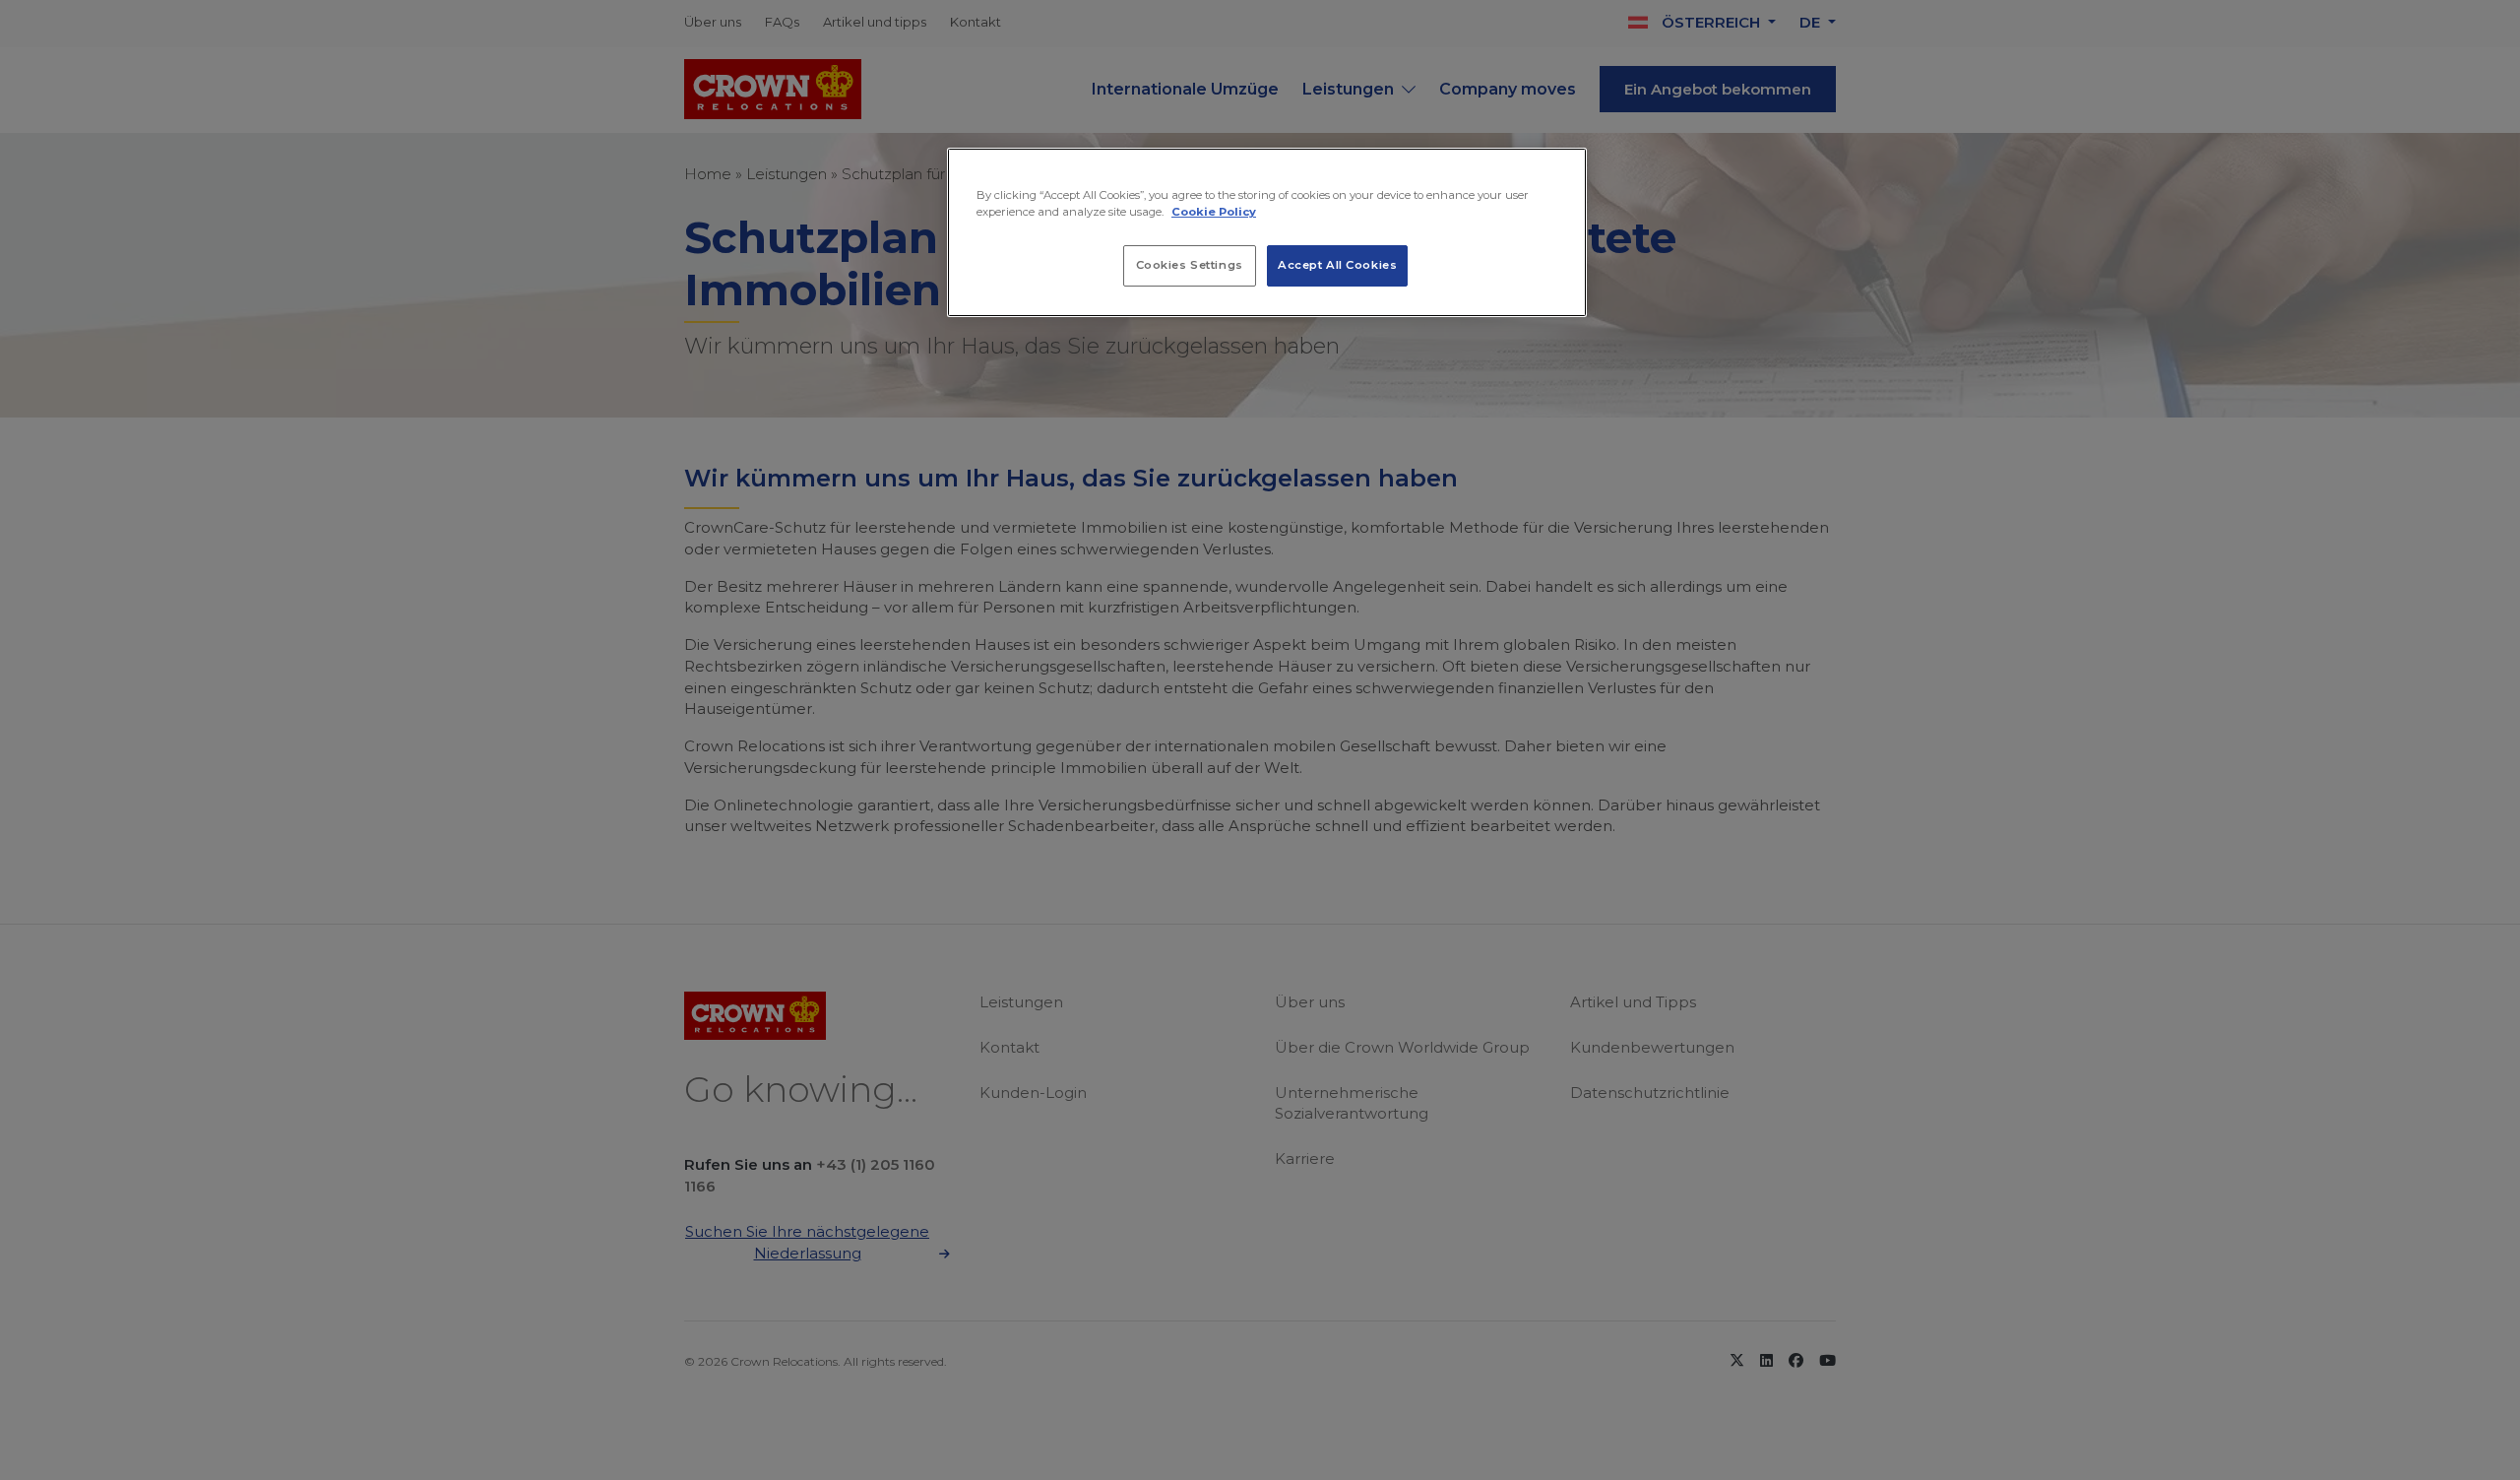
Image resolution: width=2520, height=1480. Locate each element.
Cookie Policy (1214, 212)
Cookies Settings (1190, 265)
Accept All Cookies (1337, 265)
